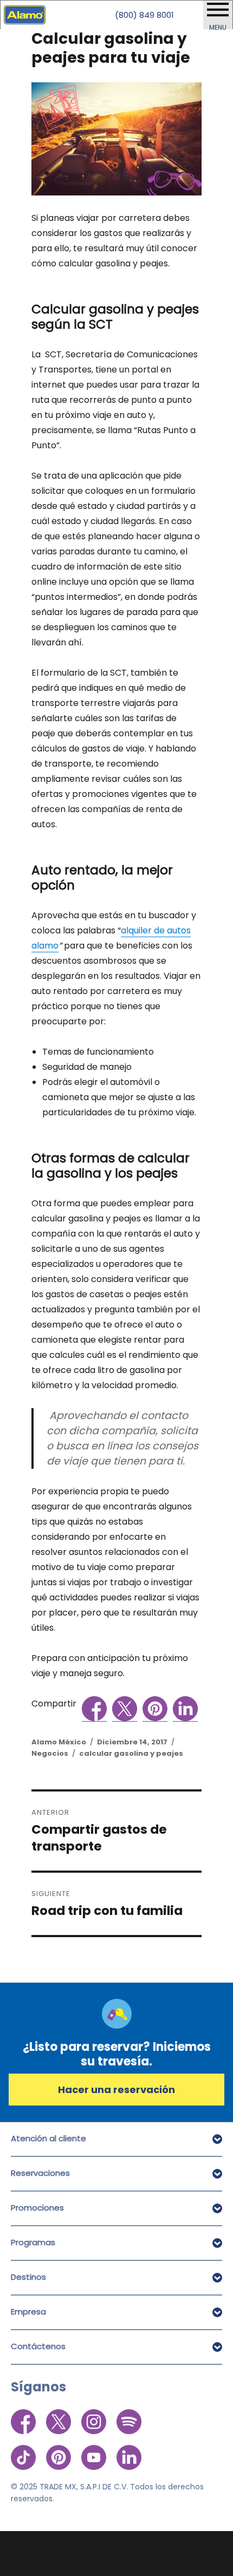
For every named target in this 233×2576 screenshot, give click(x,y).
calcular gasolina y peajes (131, 1753)
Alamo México (59, 1742)
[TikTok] (24, 2451)
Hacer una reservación (116, 2090)
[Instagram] (95, 2421)
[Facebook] (24, 2421)
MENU (218, 27)
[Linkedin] (129, 2451)
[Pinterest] (60, 2451)
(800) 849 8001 (144, 15)
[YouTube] (95, 2451)
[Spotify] (129, 2421)
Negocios (50, 1753)
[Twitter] (60, 2421)
